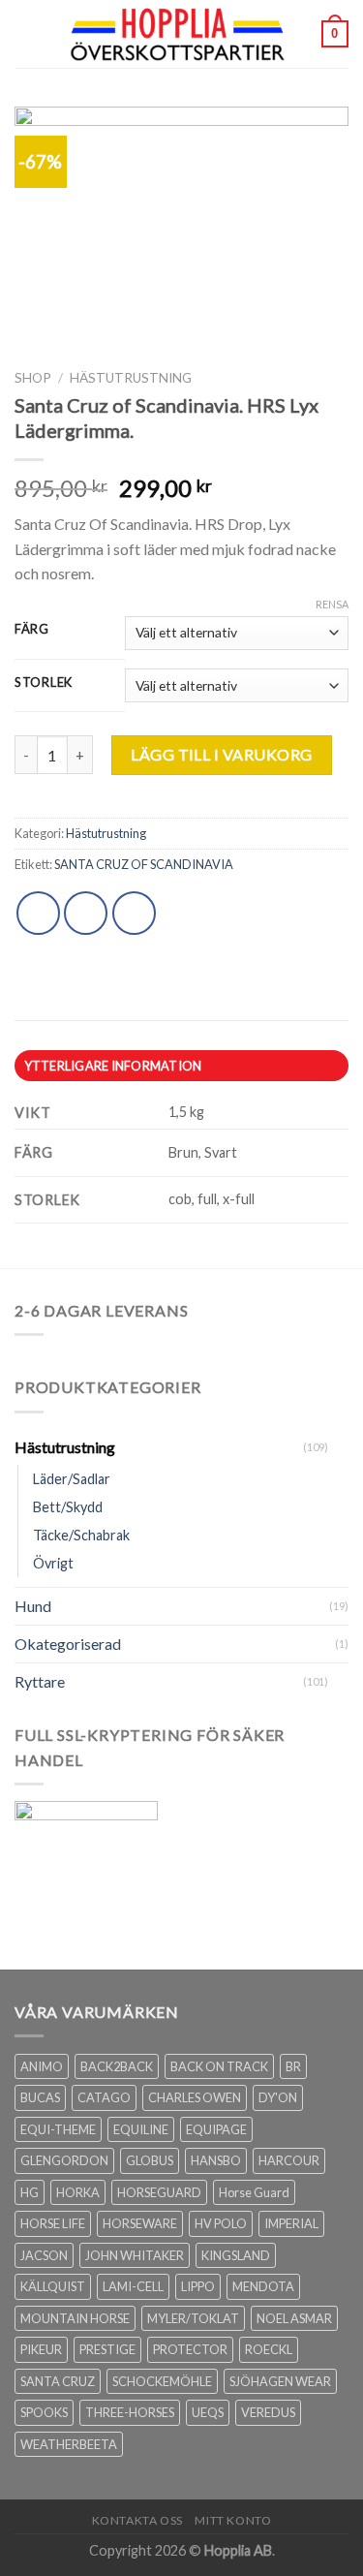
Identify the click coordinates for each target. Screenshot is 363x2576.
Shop (33, 378)
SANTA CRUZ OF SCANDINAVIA (144, 864)
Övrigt (53, 1563)
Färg (32, 630)
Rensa (332, 604)
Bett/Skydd (68, 1507)
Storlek (44, 683)
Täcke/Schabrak (81, 1535)
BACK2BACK (117, 2066)
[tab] (181, 1066)
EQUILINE (141, 2129)
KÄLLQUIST (53, 2286)
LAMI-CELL (133, 2286)
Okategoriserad (68, 1644)
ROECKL (269, 2349)
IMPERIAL (291, 2223)
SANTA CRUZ (58, 2381)
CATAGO (104, 2097)
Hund (33, 1606)
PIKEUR (41, 2349)
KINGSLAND (236, 2255)
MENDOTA (263, 2286)
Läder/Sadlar (72, 1479)
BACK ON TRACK (219, 2066)
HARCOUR (289, 2160)
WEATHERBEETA (69, 2444)
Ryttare (40, 1681)
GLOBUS (150, 2160)
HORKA (78, 2192)
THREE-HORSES (130, 2412)
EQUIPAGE (216, 2129)
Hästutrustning (131, 378)
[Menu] (26, 33)
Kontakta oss (137, 2520)
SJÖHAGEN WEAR (280, 2381)
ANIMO (42, 2066)
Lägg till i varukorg (222, 754)
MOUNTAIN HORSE (75, 2318)
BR (293, 2066)
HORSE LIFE (53, 2223)
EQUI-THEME (58, 2129)
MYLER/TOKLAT (193, 2318)
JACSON (44, 2255)
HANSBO (216, 2160)
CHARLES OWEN (195, 2097)
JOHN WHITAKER (135, 2255)
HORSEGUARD (159, 2192)
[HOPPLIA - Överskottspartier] (180, 34)
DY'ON (278, 2097)
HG (30, 2192)
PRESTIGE (107, 2349)
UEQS (208, 2412)
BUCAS (40, 2097)
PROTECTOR (190, 2349)
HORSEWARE (140, 2223)
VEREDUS (268, 2412)
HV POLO (221, 2223)
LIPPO (198, 2286)
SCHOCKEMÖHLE (162, 2381)
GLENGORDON (64, 2160)
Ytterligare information (113, 1066)
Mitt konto (233, 2520)
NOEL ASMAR (294, 2318)
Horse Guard (254, 2192)
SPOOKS (44, 2412)
